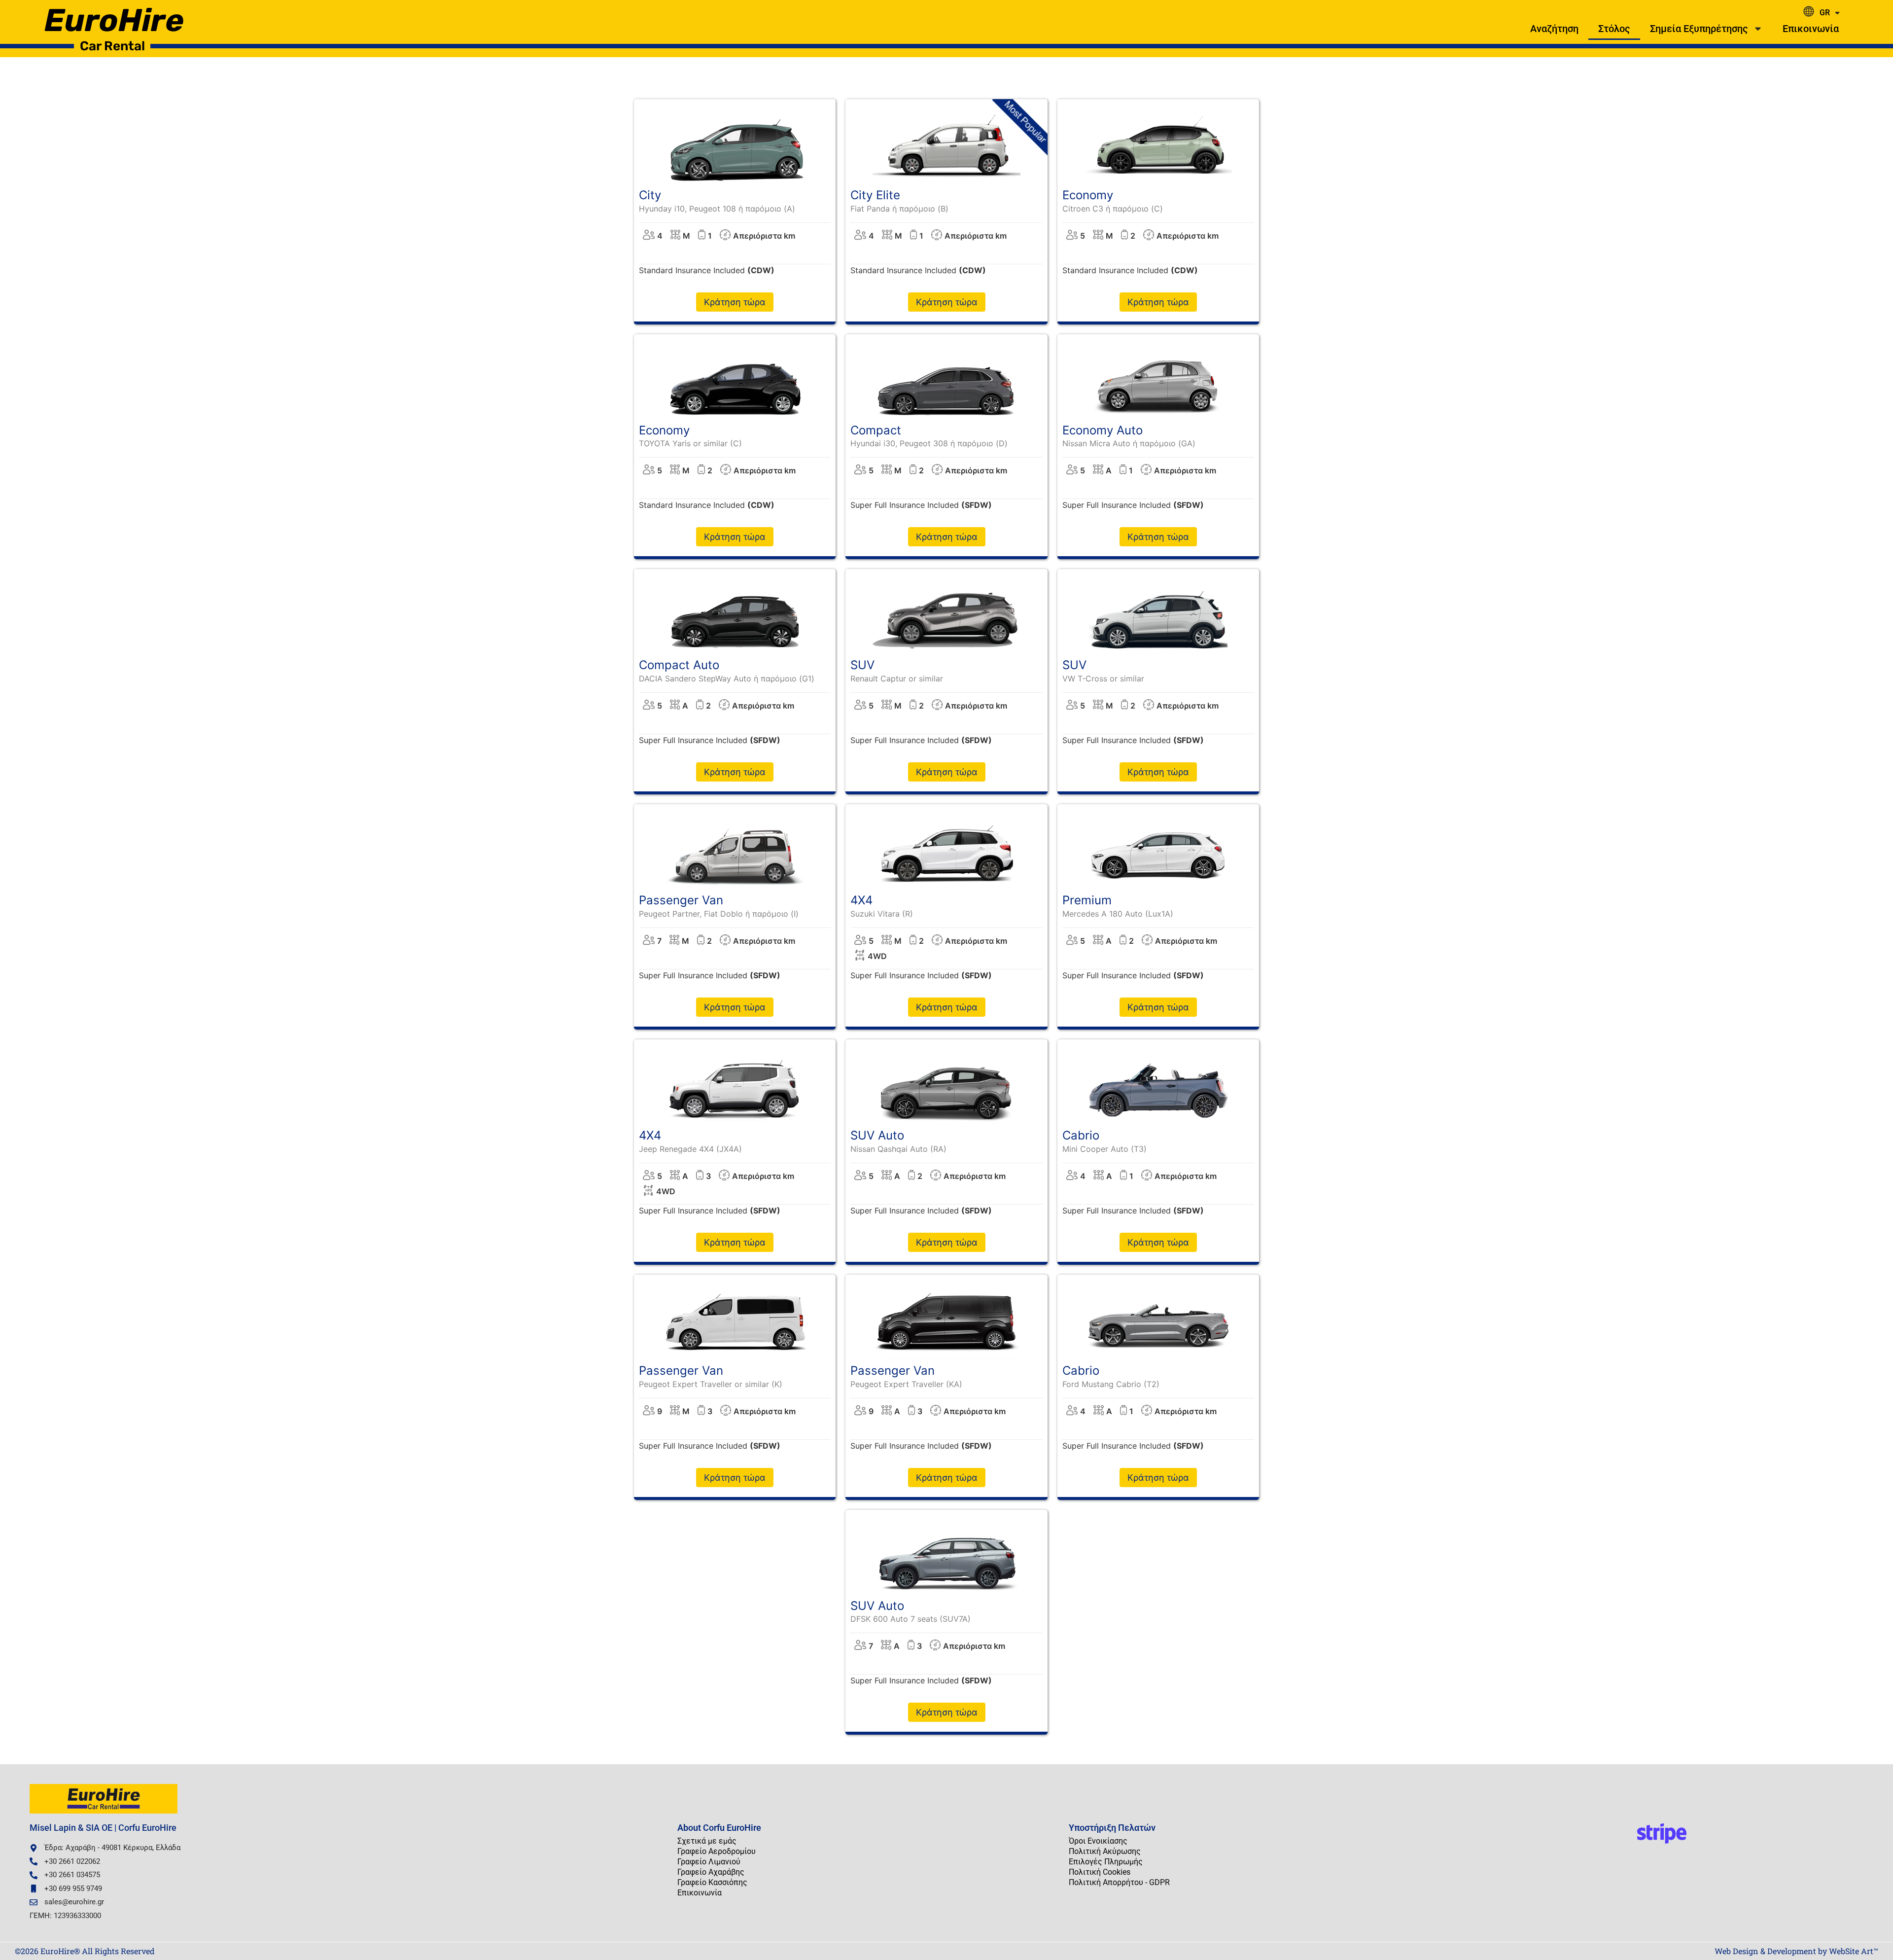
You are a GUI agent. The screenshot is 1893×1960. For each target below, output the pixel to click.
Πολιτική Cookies (1100, 1872)
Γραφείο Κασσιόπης (712, 1882)
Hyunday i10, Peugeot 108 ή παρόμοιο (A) (717, 209)
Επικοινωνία (1811, 29)
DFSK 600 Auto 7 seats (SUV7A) (911, 1619)
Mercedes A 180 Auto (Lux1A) (1118, 914)
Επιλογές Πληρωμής (1106, 1862)
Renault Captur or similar (897, 678)
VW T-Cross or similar (1103, 678)
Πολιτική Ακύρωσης (1105, 1851)
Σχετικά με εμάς (707, 1841)
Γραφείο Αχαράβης (711, 1872)
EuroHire (114, 20)
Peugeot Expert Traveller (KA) (906, 1384)
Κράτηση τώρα (735, 302)
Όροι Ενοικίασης (1098, 1841)
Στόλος (1614, 29)
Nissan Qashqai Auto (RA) (898, 1149)
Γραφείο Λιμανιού (709, 1862)
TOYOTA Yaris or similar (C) (690, 443)
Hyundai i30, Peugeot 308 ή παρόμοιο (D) (929, 443)
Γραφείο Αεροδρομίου (717, 1851)
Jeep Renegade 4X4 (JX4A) (690, 1149)
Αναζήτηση (1554, 29)
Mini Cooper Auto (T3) (1104, 1149)
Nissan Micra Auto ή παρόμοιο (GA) (1129, 443)
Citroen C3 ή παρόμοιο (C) (1113, 209)
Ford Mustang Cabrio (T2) (1111, 1384)
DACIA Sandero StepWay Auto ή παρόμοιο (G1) (727, 678)
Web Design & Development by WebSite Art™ (1796, 1951)
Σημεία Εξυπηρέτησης (1699, 29)
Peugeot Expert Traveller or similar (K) (711, 1384)
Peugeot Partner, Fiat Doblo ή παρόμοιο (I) (719, 914)
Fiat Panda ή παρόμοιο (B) (899, 209)
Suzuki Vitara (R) (882, 914)
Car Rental (112, 46)
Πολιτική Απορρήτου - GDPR (1119, 1882)
